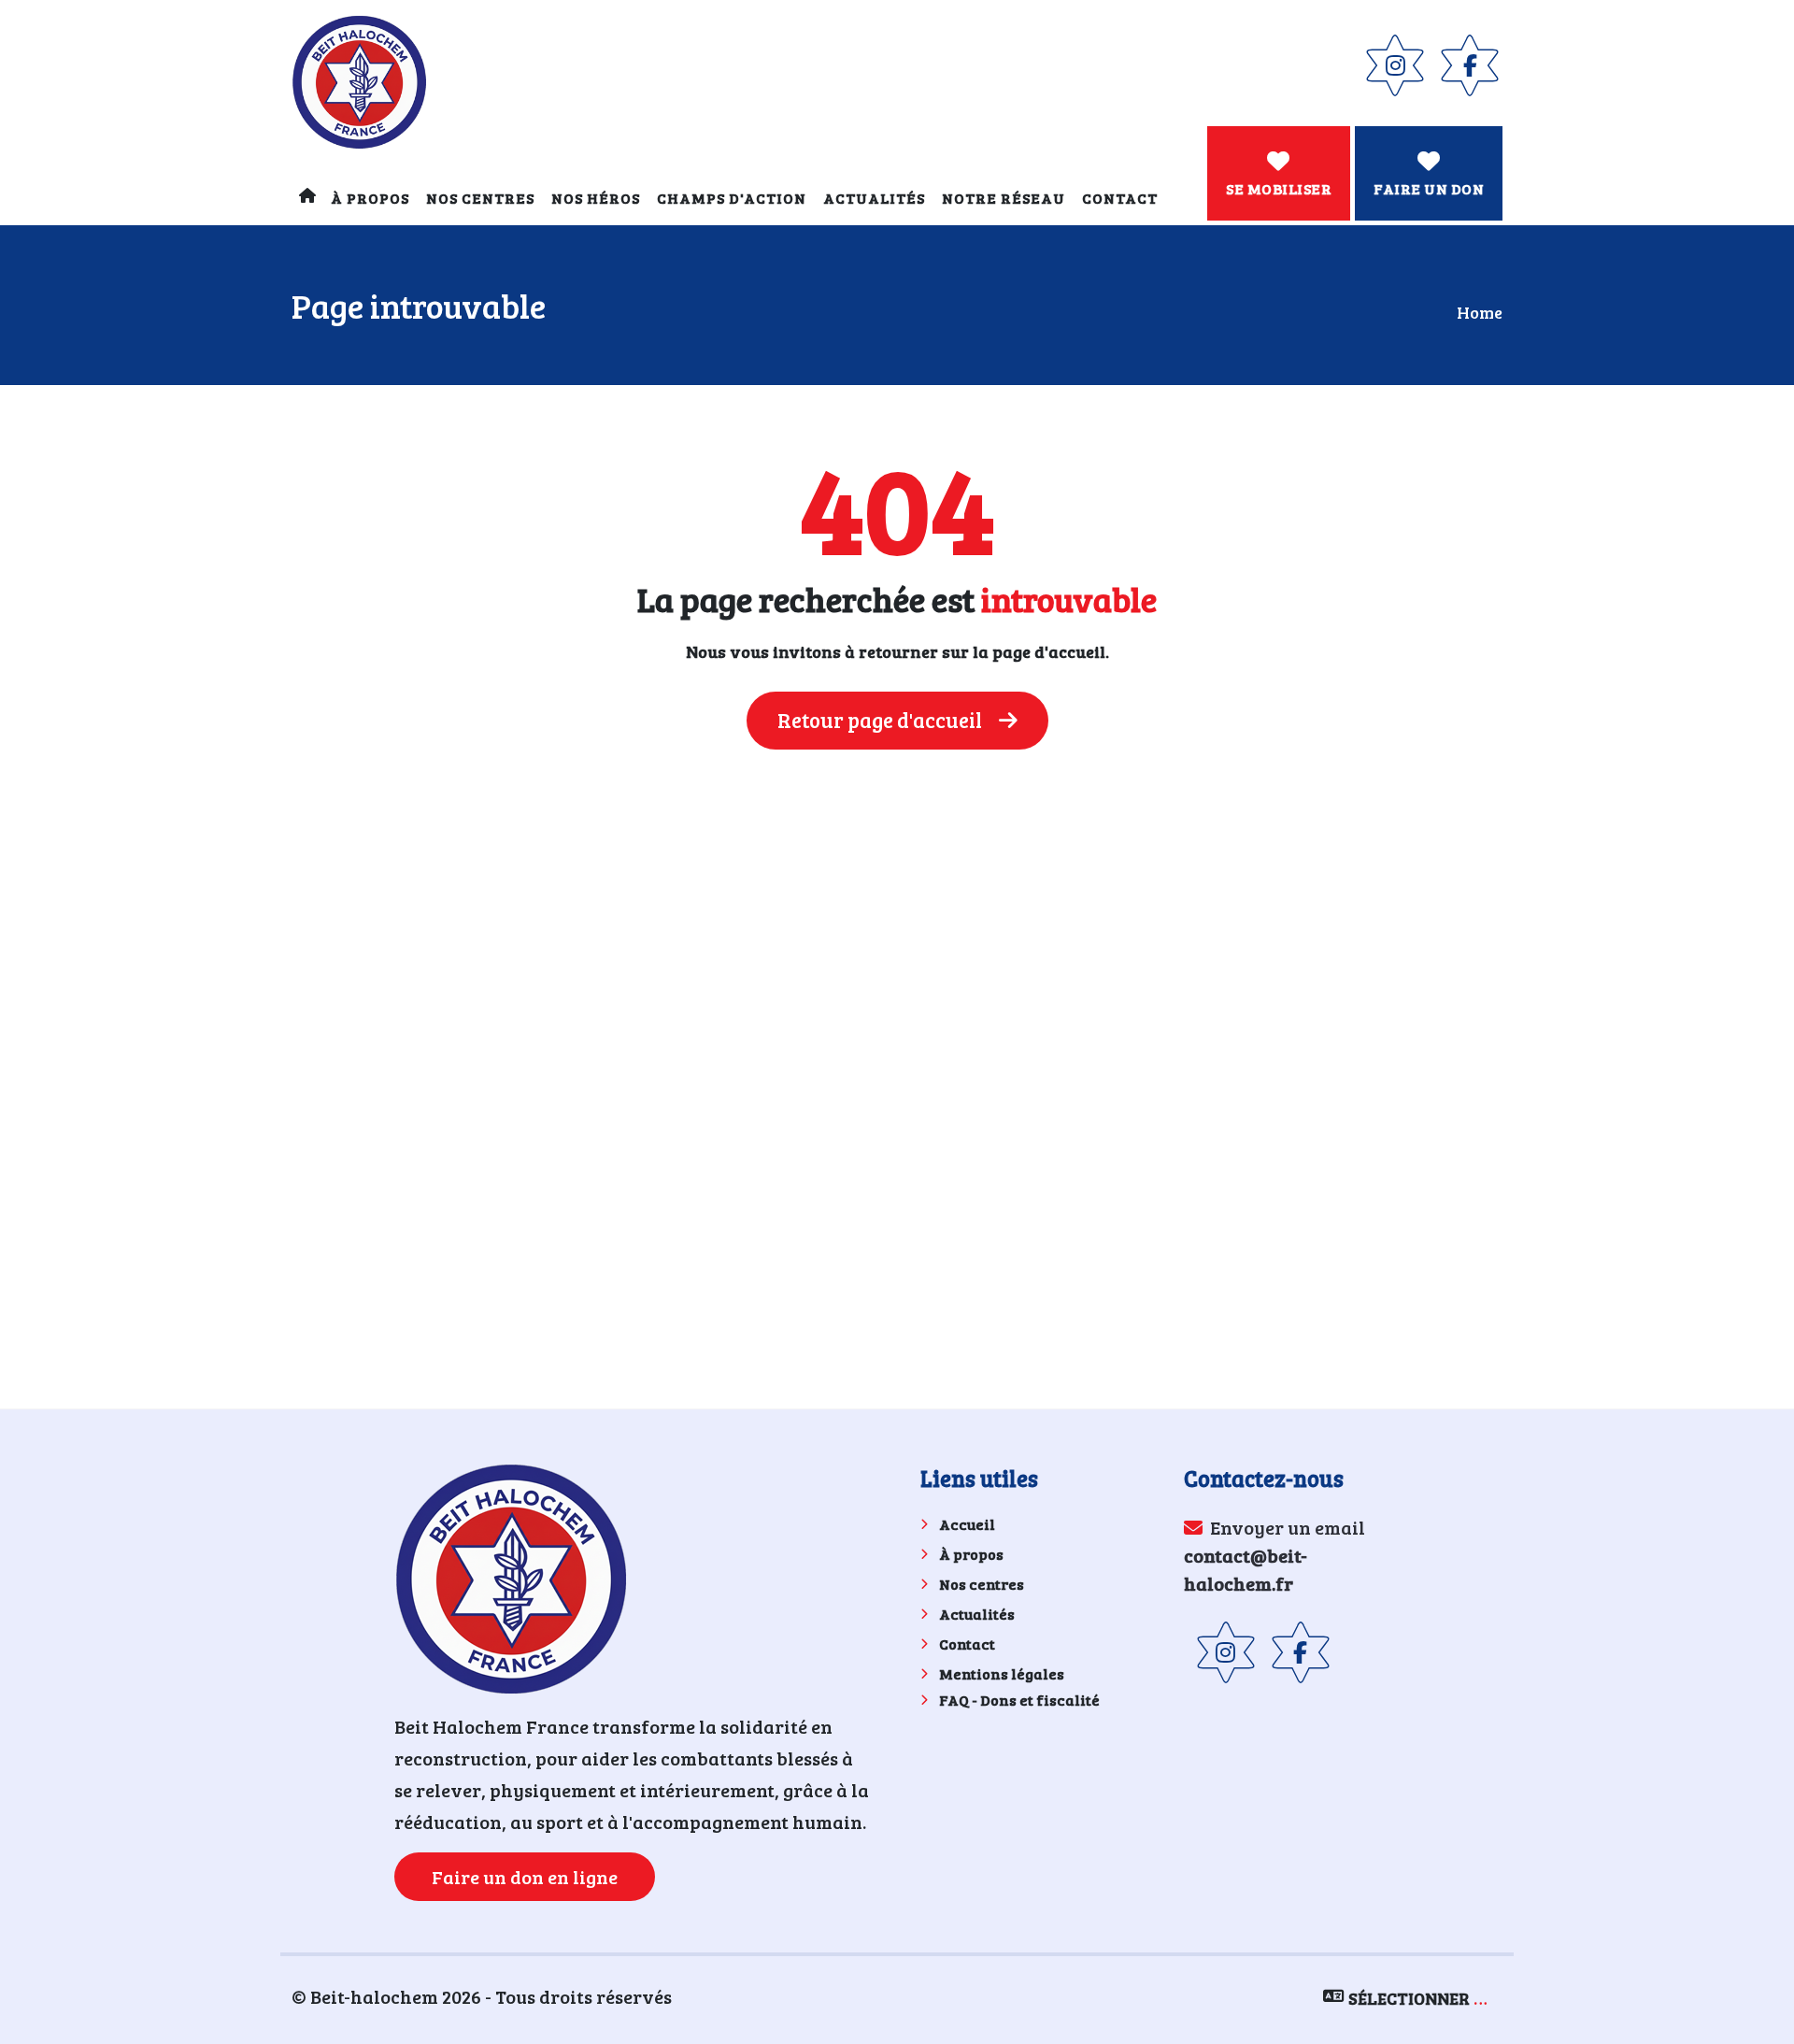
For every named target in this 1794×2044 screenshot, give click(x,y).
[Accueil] (306, 198)
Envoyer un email (1274, 1555)
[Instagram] (1395, 65)
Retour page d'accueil (882, 720)
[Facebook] (1470, 65)
